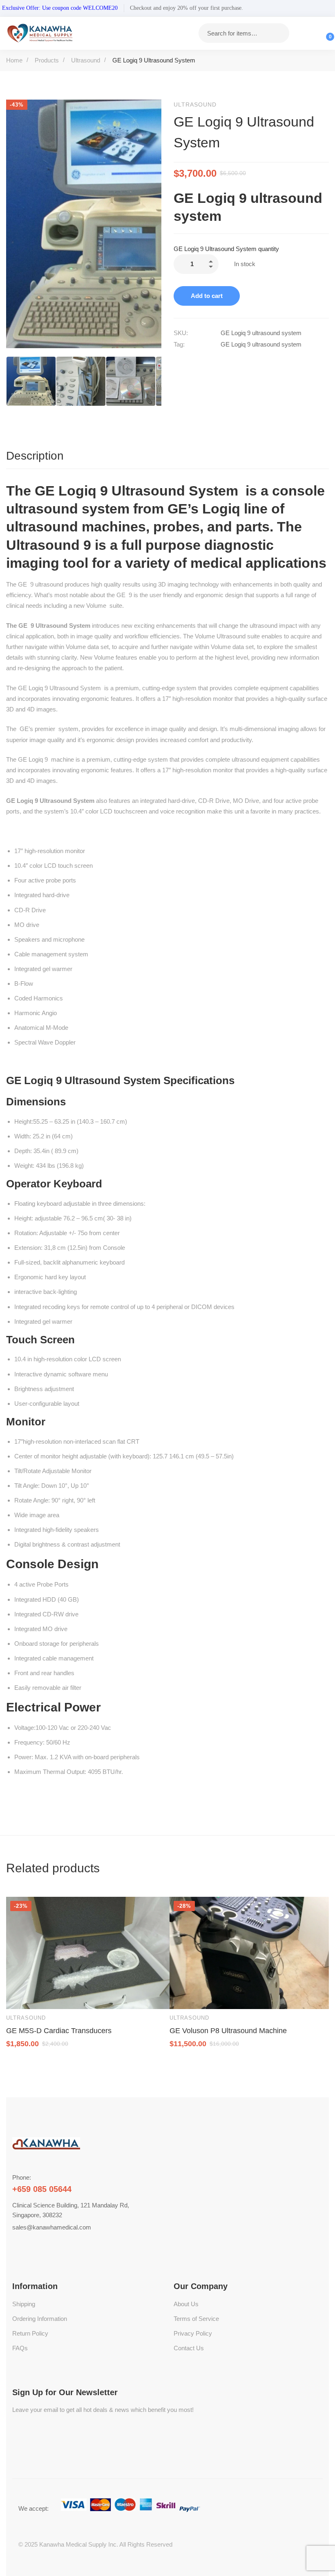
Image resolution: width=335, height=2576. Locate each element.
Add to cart (207, 296)
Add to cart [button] (20, 1995)
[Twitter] (194, 362)
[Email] (246, 362)
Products (47, 60)
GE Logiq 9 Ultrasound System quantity (226, 249)
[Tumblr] (228, 362)
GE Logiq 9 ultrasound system (261, 344)
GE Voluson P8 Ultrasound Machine (228, 2031)
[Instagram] (51, 2244)
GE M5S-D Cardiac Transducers (59, 2031)
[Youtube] (42, 2244)
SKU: (181, 333)
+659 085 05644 (42, 2189)
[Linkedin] (211, 362)
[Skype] (32, 2244)
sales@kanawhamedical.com (52, 2227)
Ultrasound (86, 60)
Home (14, 60)
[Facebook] (177, 362)
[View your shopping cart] (325, 33)
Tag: (179, 344)
